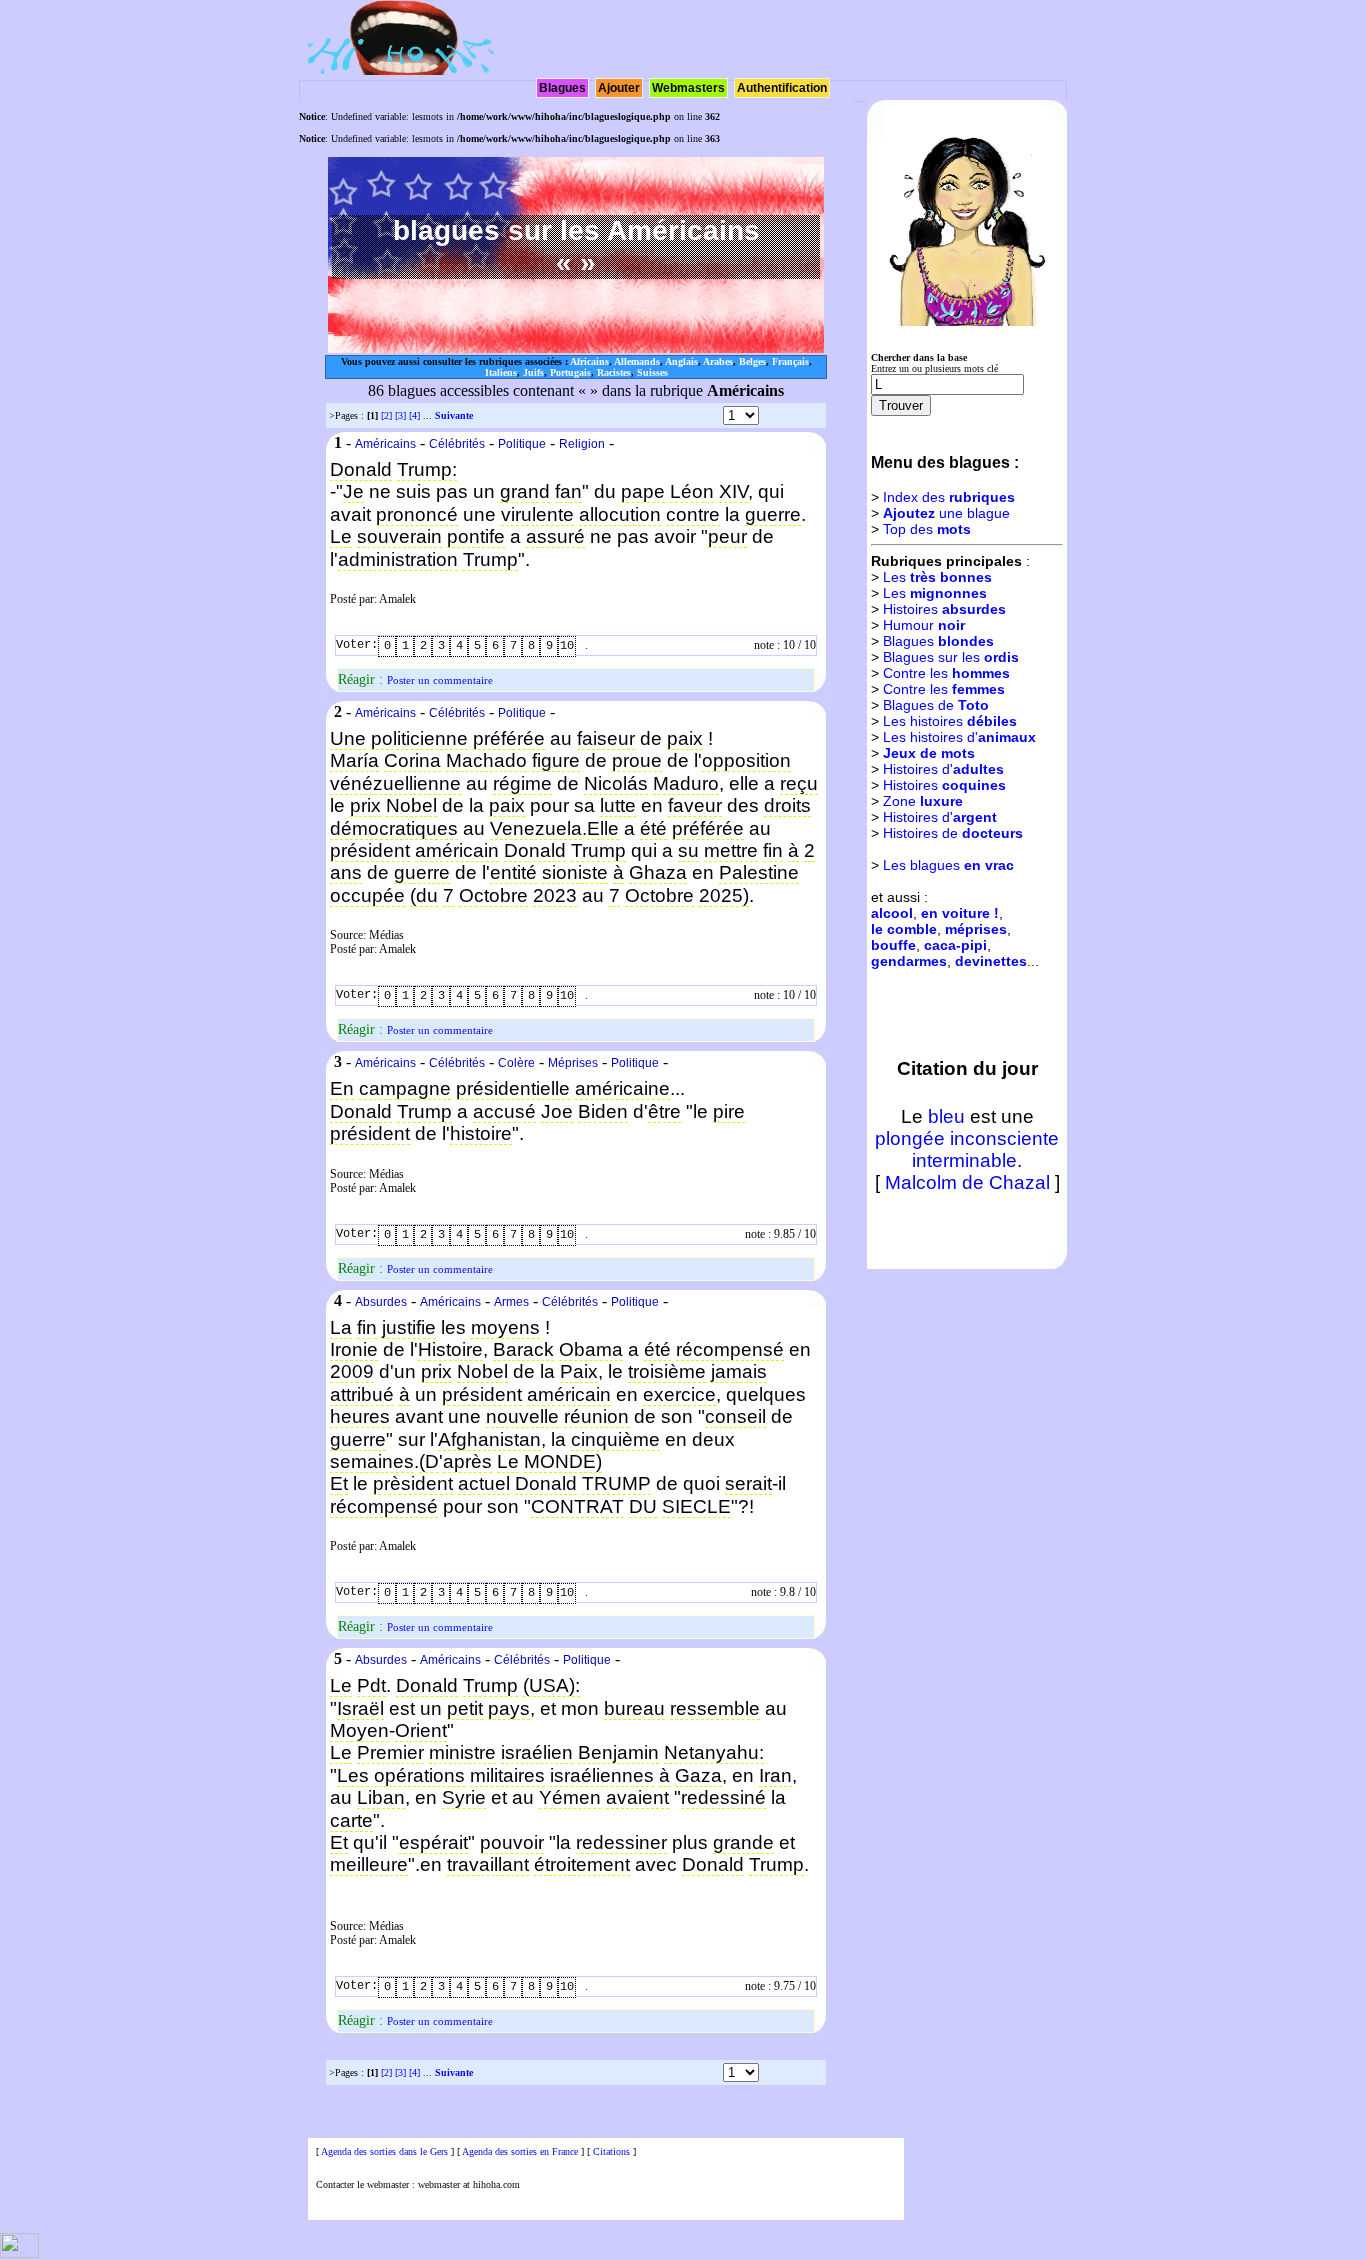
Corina (412, 760)
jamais (739, 1371)
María (354, 760)
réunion (596, 1416)
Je (353, 491)
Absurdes (381, 1302)
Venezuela (536, 828)
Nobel (411, 805)
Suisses (652, 372)
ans (346, 872)
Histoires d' (943, 769)
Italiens (501, 372)
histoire (481, 1133)
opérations (419, 1775)
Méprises (573, 1063)
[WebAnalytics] (19, 2254)
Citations (611, 2151)
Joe (557, 1111)
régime (522, 783)
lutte (618, 805)
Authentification (782, 88)
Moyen (359, 1730)
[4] (414, 415)
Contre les (946, 673)
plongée (910, 1138)
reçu (799, 783)
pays (509, 1708)
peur (727, 536)
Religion (582, 444)
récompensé (730, 1349)
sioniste (575, 872)
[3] (400, 415)
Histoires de (953, 833)
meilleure (369, 1864)
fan (568, 491)
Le (341, 536)
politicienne (419, 738)
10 (567, 646)
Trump (490, 559)
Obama (591, 1349)
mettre (731, 850)
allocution (620, 514)
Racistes (614, 372)
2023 (555, 895)
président (370, 850)
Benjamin (618, 1752)
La (341, 1327)
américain (457, 850)
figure (556, 760)
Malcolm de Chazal (967, 1182)
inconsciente (1004, 1138)
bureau (634, 1708)
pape (643, 491)
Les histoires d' (959, 737)
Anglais (681, 361)
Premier (390, 1752)
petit (465, 1708)
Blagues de (936, 705)
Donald (361, 469)
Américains (385, 444)
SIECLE (696, 1506)
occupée (367, 895)
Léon (692, 491)
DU (643, 1506)
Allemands (637, 361)
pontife (476, 536)
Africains (589, 361)
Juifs (533, 372)
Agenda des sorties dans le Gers (384, 2151)
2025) (724, 895)
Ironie (354, 1349)
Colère (516, 1063)
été (653, 828)
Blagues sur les (951, 657)
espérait (433, 1842)
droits (787, 805)
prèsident (413, 1483)
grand (525, 491)
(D (429, 1461)
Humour (924, 625)
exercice (679, 1394)
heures (360, 1416)
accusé (504, 1111)
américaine (622, 1088)
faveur (695, 805)
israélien (537, 1752)
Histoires (944, 609)
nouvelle (522, 1416)
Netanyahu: (714, 1752)
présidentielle (513, 1088)
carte (351, 1820)
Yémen (570, 1797)
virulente (537, 514)
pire (729, 1111)
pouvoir (512, 1842)
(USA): (551, 1685)
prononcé (417, 514)
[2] (386, 415)
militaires (507, 1775)
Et (339, 1483)
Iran (775, 1775)
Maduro (686, 783)
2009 (352, 1371)
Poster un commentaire (440, 680)
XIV (733, 491)
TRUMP (616, 1483)
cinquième (615, 1439)
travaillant (488, 1864)
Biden (603, 1111)
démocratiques (394, 828)
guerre (773, 514)
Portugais (570, 372)
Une (348, 738)
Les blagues (948, 865)
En (342, 1088)
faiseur (606, 738)
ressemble (715, 1708)
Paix (579, 1371)
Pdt (371, 1685)
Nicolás (616, 783)
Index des (949, 497)
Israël (360, 1708)
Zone (923, 801)
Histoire (450, 1349)
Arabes (718, 361)
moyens (505, 1327)
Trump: (427, 469)
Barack (523, 1349)
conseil (735, 1416)
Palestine (759, 872)
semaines (372, 1461)
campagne (405, 1088)
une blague (946, 513)
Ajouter (619, 88)
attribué (362, 1394)
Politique (522, 444)
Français (790, 361)
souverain (399, 536)
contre (693, 514)
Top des (927, 529)
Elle (603, 828)
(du (424, 895)
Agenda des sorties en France (520, 2151)
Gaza (698, 1775)
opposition (746, 760)
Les (353, 1775)
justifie (409, 1327)
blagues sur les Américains (576, 230)
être (664, 1111)
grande (743, 1842)
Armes (511, 1302)
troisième (667, 1371)
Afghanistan (489, 1439)
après (467, 1461)
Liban (381, 1797)
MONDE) (563, 1461)
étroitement (582, 1864)
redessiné (723, 1797)
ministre (462, 1752)
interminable (964, 1160)
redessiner (621, 1842)
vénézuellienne (395, 783)
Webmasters (688, 88)
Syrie (464, 1797)
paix (685, 738)
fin (773, 850)
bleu (946, 1116)
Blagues (562, 88)
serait (748, 1483)
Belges (752, 361)
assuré (555, 536)
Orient (421, 1730)
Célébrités (457, 444)
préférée (509, 738)
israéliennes (602, 1775)
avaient (637, 1797)
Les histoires (950, 721)
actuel (484, 1483)
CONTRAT (577, 1506)
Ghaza (658, 872)
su (688, 850)
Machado (486, 760)
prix (365, 805)
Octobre (493, 895)
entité (513, 872)
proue (637, 760)
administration (398, 559)
